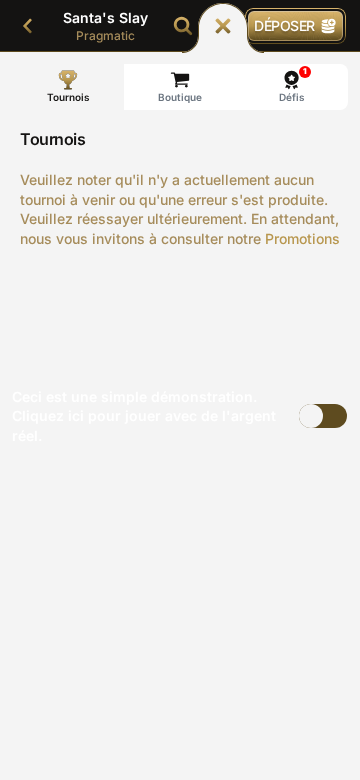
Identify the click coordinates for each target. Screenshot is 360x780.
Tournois (68, 97)
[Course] (223, 26)
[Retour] (28, 26)
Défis (293, 84)
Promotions (302, 238)
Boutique (180, 97)
